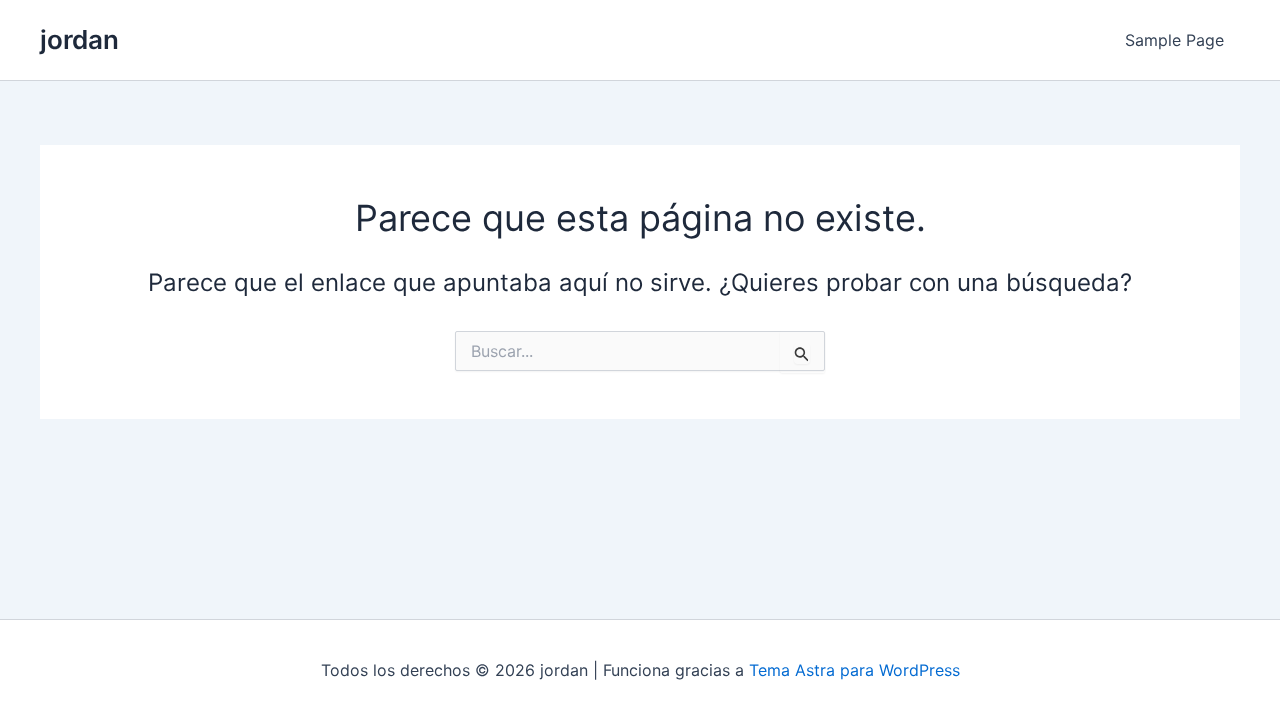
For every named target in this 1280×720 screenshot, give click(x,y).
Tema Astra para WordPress (854, 670)
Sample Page (1174, 40)
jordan (79, 39)
